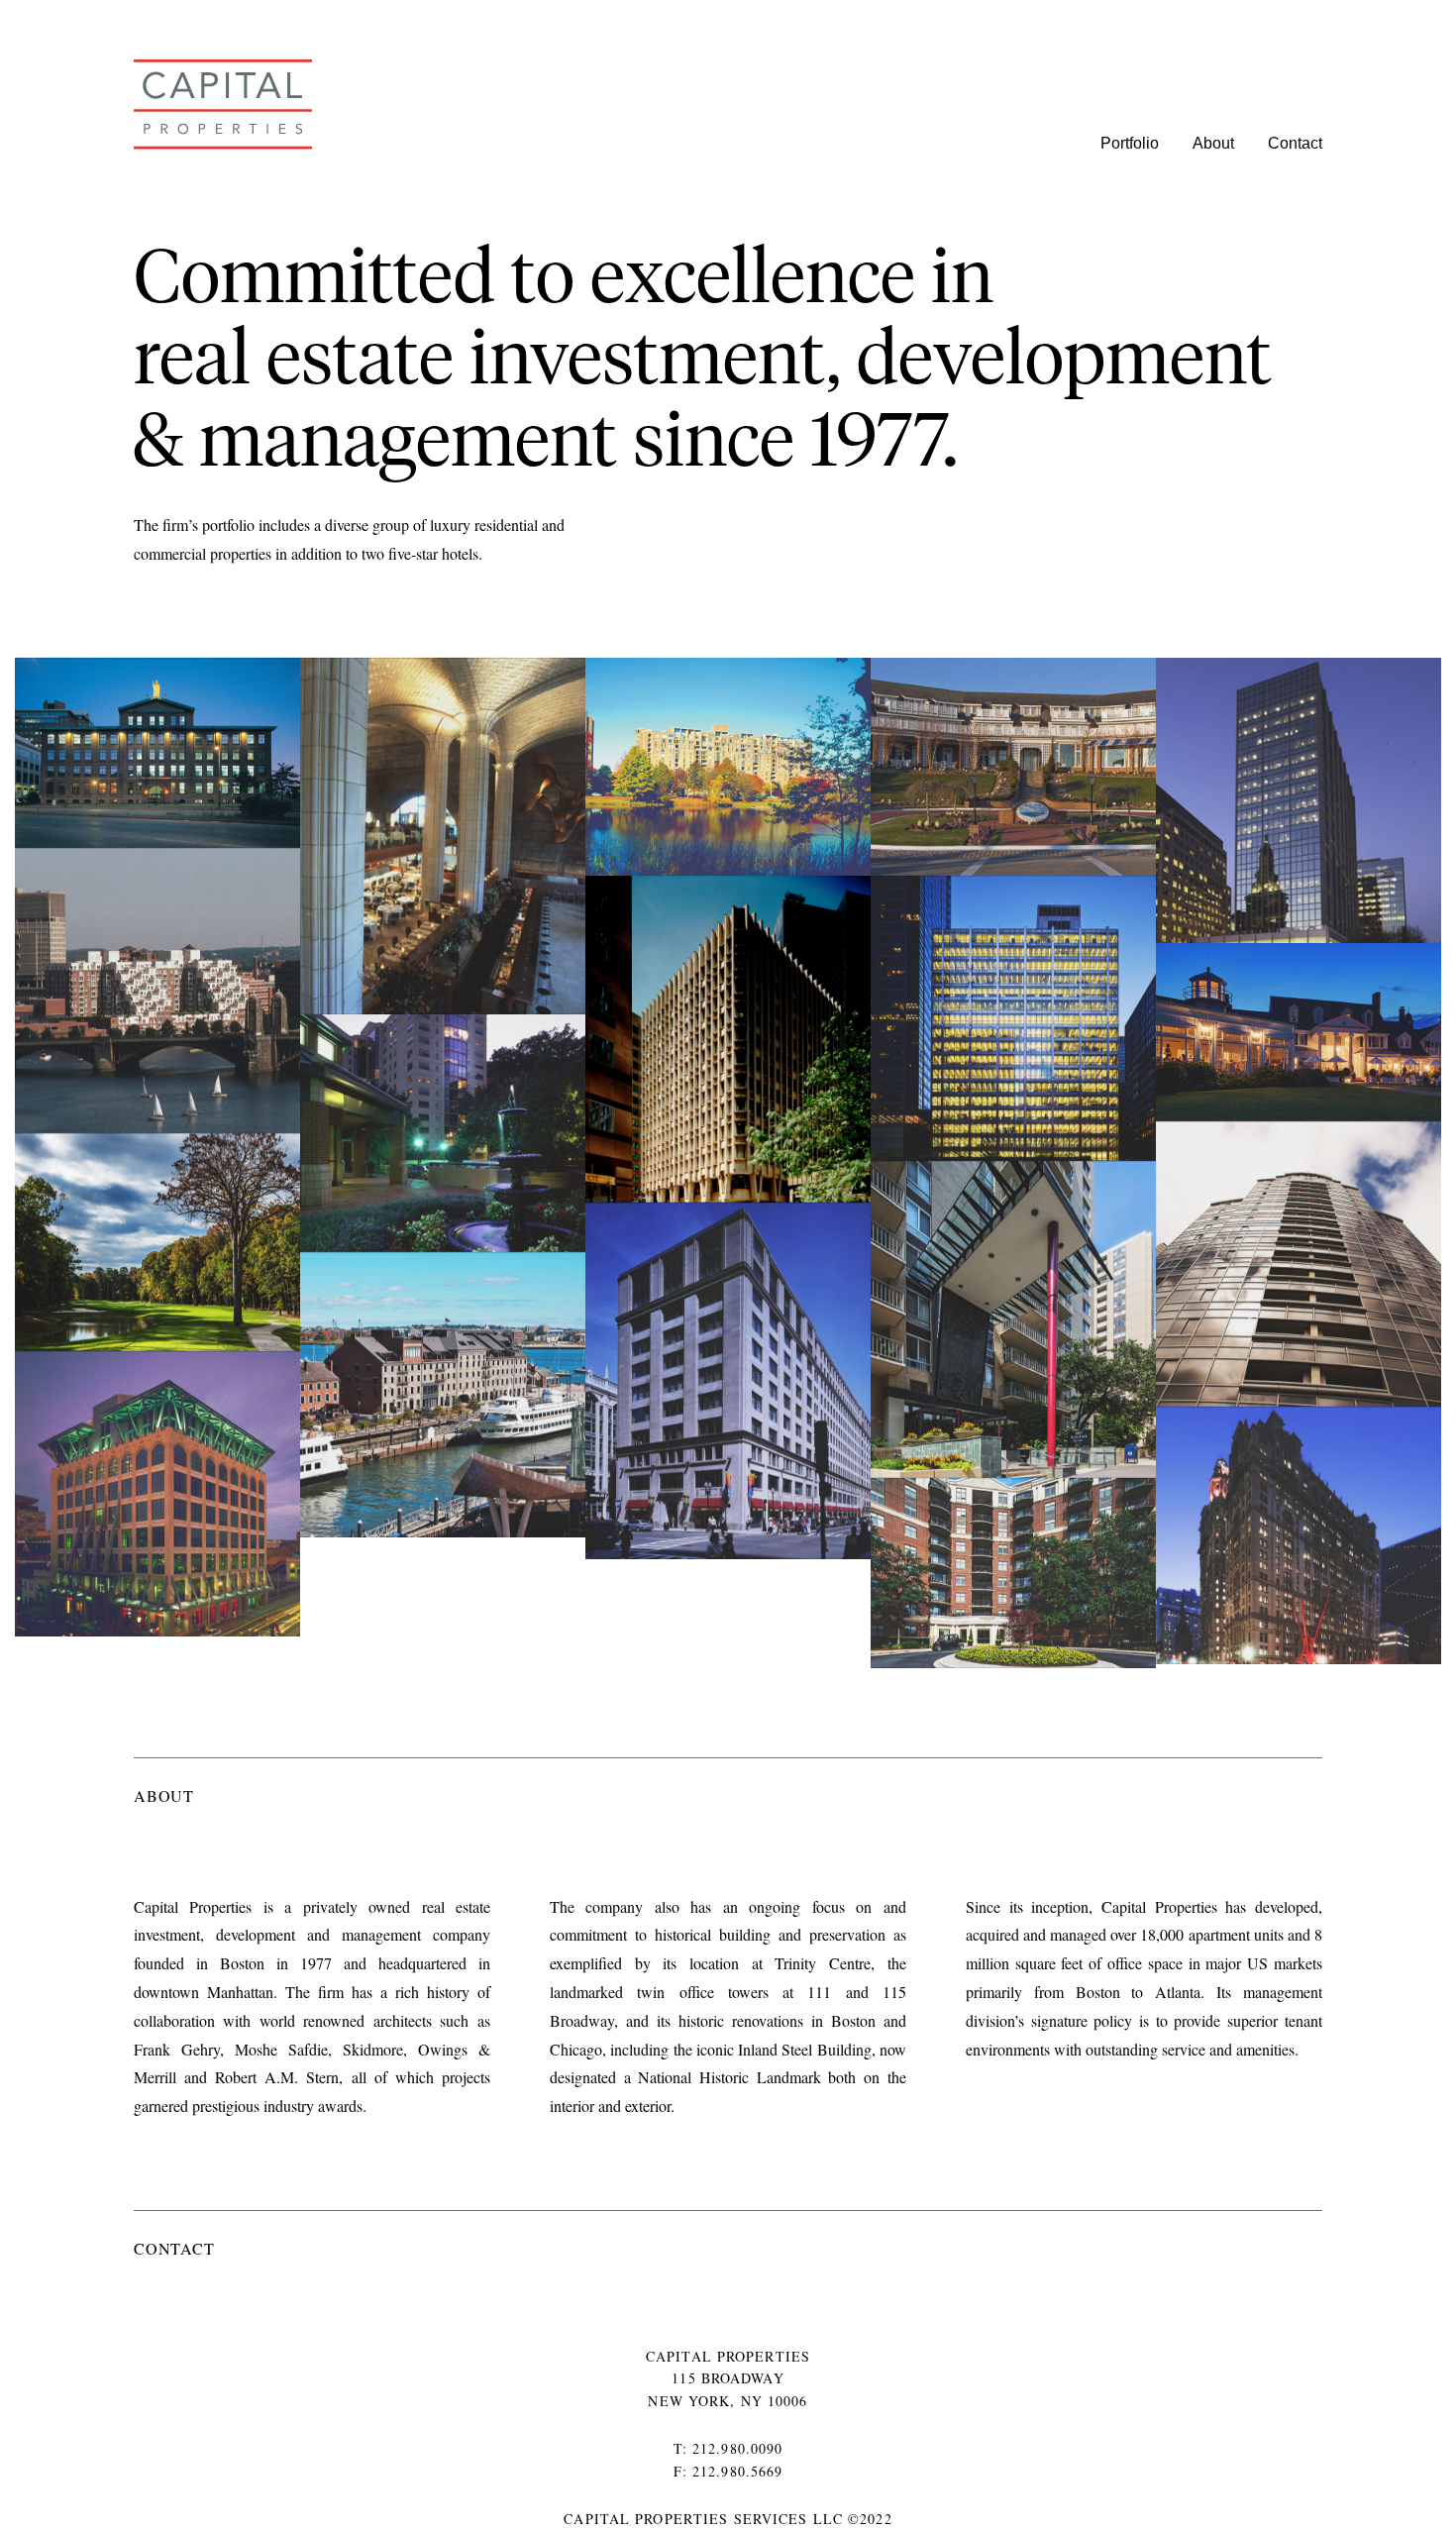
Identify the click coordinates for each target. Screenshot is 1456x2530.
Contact (1295, 144)
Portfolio (1130, 144)
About (1213, 144)
